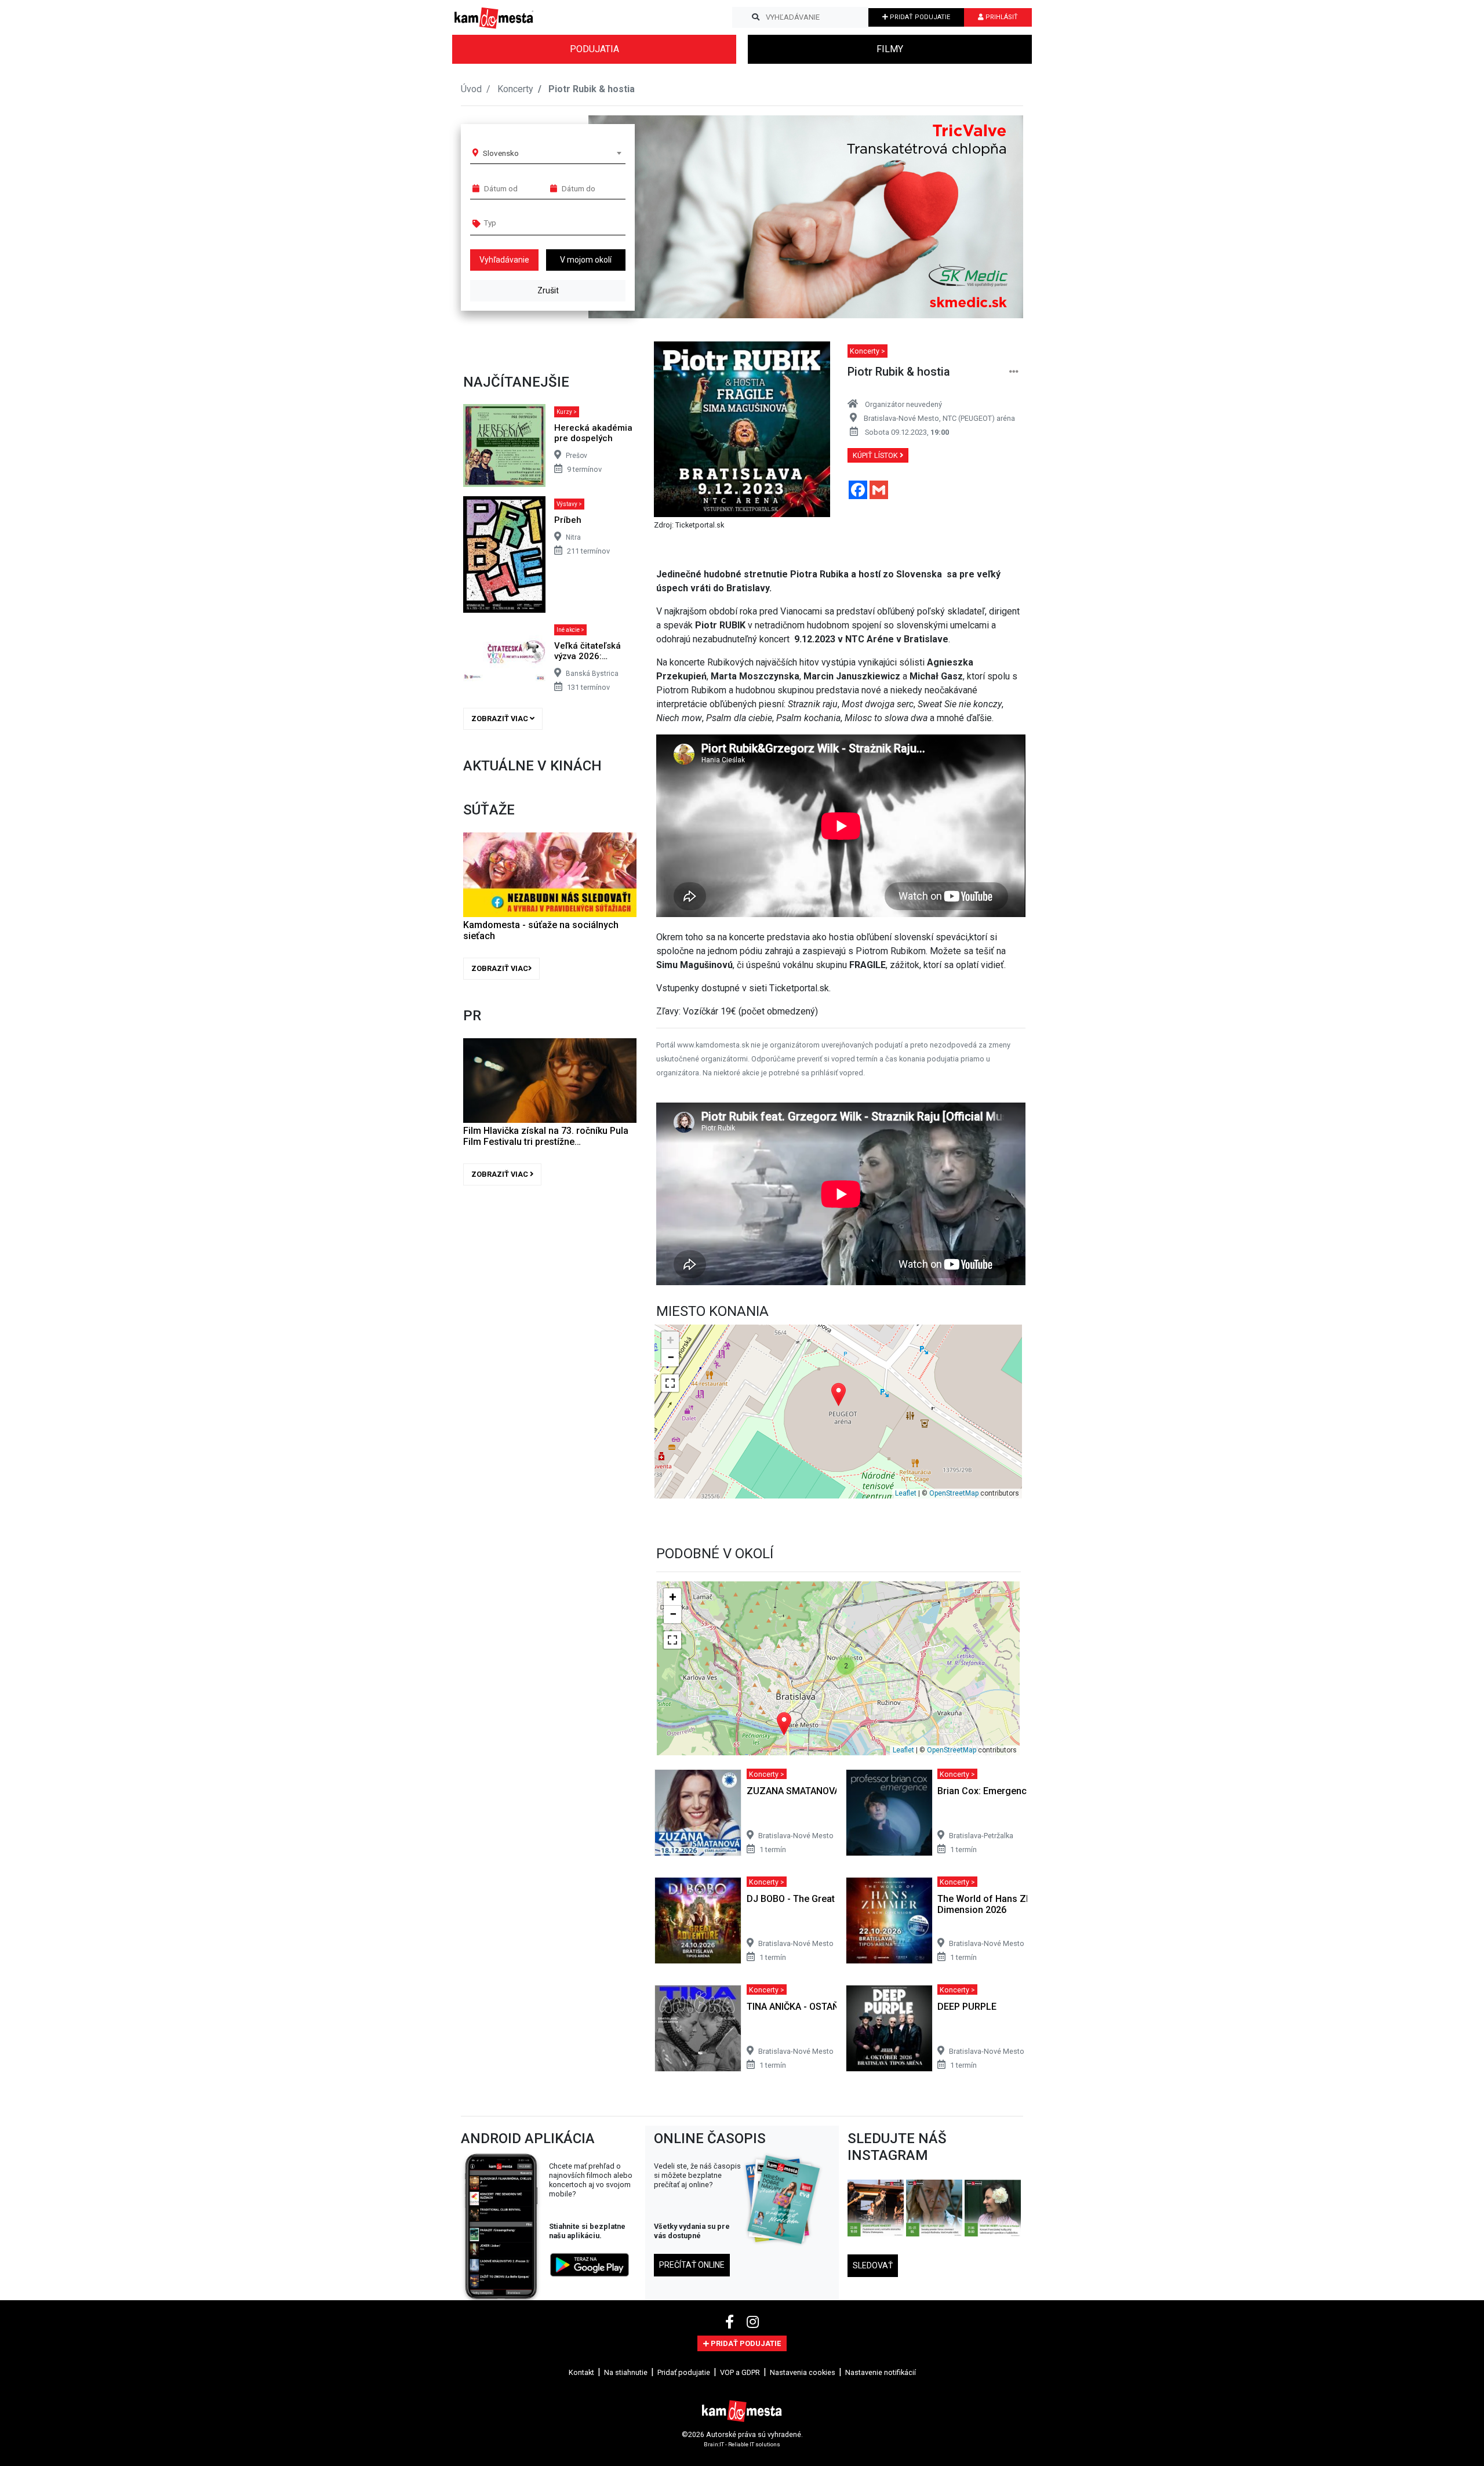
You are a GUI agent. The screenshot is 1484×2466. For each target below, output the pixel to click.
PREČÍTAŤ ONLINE (692, 2265)
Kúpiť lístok (876, 455)
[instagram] (753, 2322)
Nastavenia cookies (803, 2372)
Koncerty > (868, 351)
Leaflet (906, 1493)
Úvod (471, 89)
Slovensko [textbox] (501, 153)
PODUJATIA (594, 49)
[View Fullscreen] (670, 1383)
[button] (991, 217)
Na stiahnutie (626, 2372)
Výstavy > (569, 504)
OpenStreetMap (954, 1493)
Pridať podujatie (684, 2372)
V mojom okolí (586, 260)
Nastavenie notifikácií (881, 2372)
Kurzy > (567, 412)
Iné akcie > (570, 630)
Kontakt (581, 2372)
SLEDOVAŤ (873, 2265)
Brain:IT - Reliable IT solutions (742, 2444)
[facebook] (731, 2322)
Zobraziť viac (501, 719)
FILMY (890, 49)
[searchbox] (528, 223)
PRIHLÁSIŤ (1001, 17)
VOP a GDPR (740, 2372)
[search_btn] (756, 17)
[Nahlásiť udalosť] (1014, 372)
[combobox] (552, 153)
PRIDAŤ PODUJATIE (919, 17)
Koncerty (515, 89)
